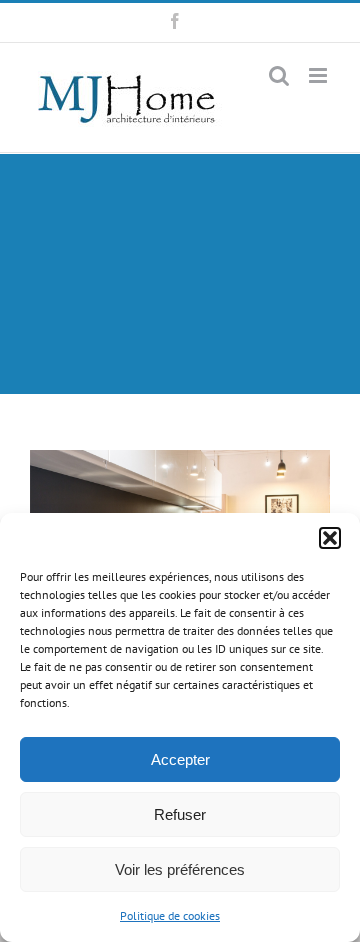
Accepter (180, 759)
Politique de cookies (170, 915)
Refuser (180, 814)
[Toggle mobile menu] (319, 75)
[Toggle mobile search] (279, 75)
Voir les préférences (180, 869)
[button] (330, 538)
